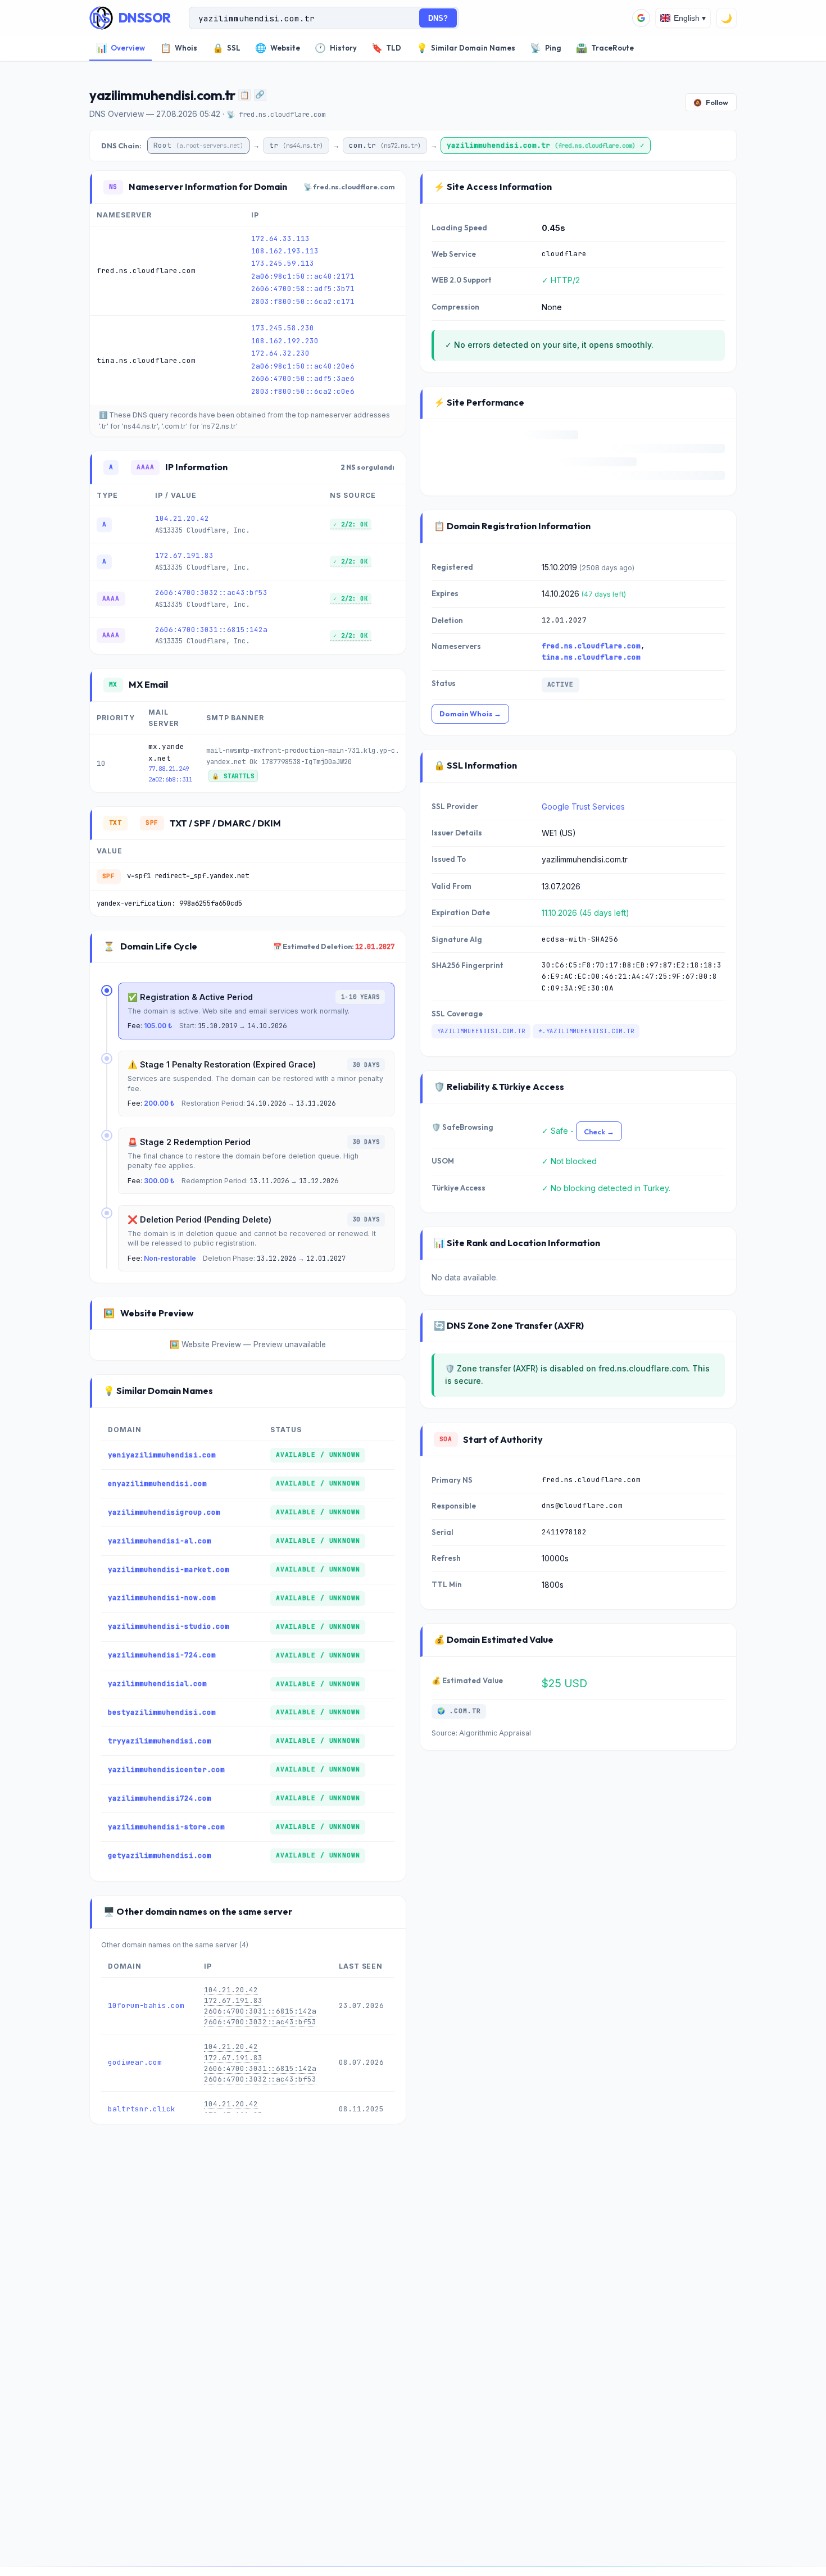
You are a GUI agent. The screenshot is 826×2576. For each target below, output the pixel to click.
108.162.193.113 (285, 251)
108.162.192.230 (285, 341)
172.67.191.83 (184, 555)
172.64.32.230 (280, 353)
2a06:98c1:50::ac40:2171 (303, 276)
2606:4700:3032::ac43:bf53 (211, 592)
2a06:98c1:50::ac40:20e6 (303, 366)
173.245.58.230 (283, 328)
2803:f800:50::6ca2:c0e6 (303, 391)
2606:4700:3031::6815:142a (211, 630)
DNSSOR (145, 18)
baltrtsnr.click (142, 2109)
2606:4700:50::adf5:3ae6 (303, 378)
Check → (599, 1132)
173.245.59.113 (283, 263)
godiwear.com (135, 2063)
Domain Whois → (470, 714)
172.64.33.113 (280, 238)
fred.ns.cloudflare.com (591, 646)
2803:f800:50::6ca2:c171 (303, 301)
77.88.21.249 (169, 769)
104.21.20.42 (182, 518)
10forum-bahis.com (146, 2005)
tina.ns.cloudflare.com (591, 657)
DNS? (438, 18)
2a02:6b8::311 (170, 779)
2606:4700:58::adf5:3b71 (303, 289)
